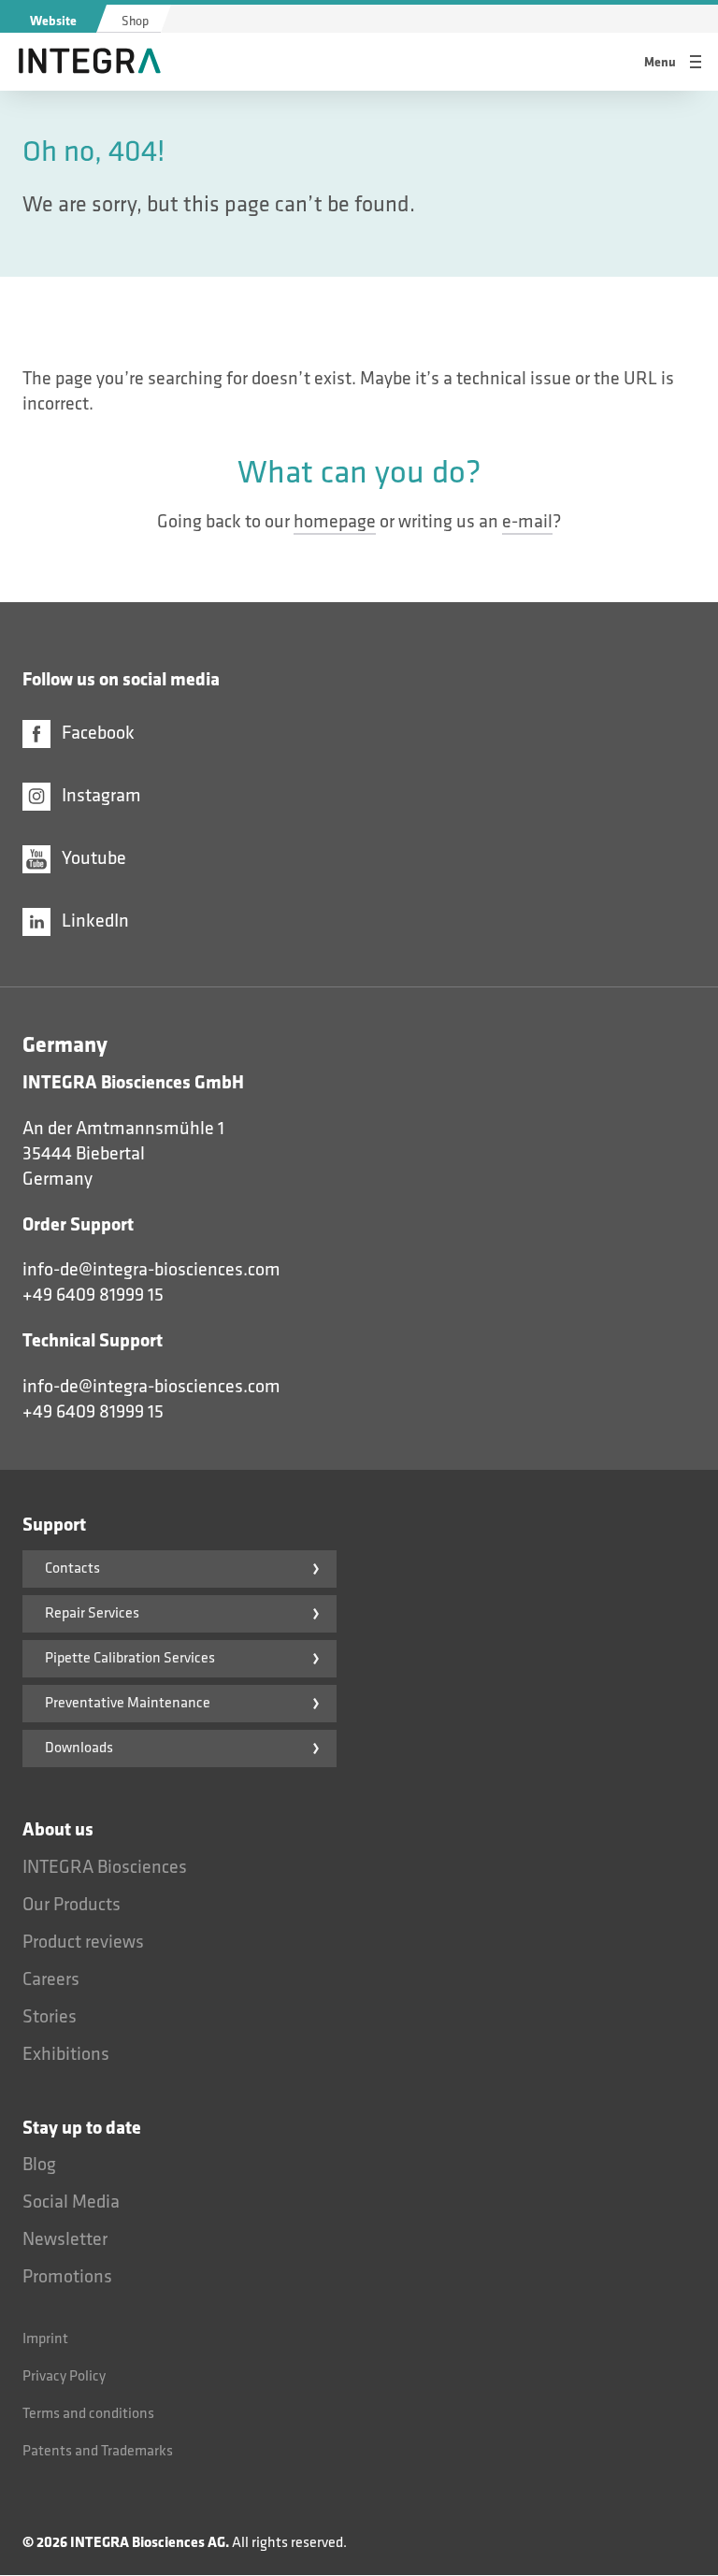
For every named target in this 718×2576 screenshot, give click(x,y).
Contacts (72, 1569)
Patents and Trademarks (98, 2451)
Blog (39, 2165)
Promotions (67, 2277)
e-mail (527, 522)
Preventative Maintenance (128, 1703)
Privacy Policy (64, 2376)
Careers (51, 1979)
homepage (335, 522)
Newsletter (65, 2239)
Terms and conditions (88, 2414)
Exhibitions (66, 2054)
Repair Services (92, 1613)
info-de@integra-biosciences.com (151, 1270)
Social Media (71, 2202)
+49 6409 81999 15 (93, 1295)
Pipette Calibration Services (130, 1658)
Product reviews (83, 1942)
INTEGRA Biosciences (105, 1867)
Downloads (79, 1748)
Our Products (72, 1905)
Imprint (45, 2339)
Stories (50, 2017)
